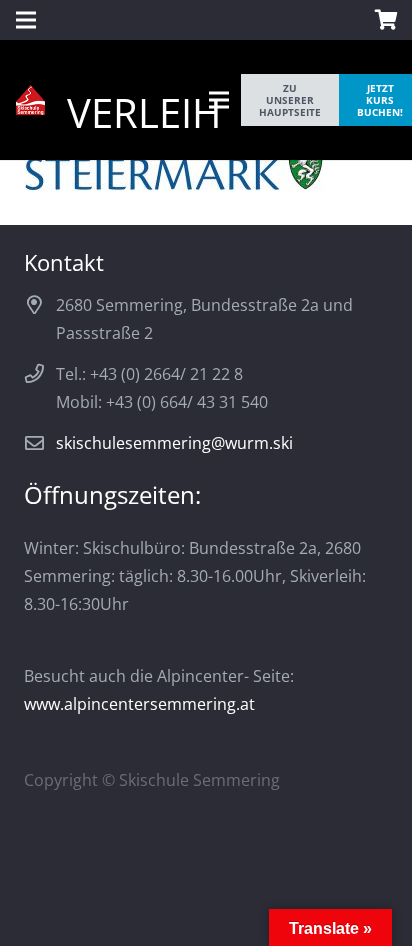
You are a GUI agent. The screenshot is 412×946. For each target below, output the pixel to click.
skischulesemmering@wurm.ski (174, 443)
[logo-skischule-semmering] (30, 100)
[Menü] (219, 100)
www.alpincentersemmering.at (139, 704)
